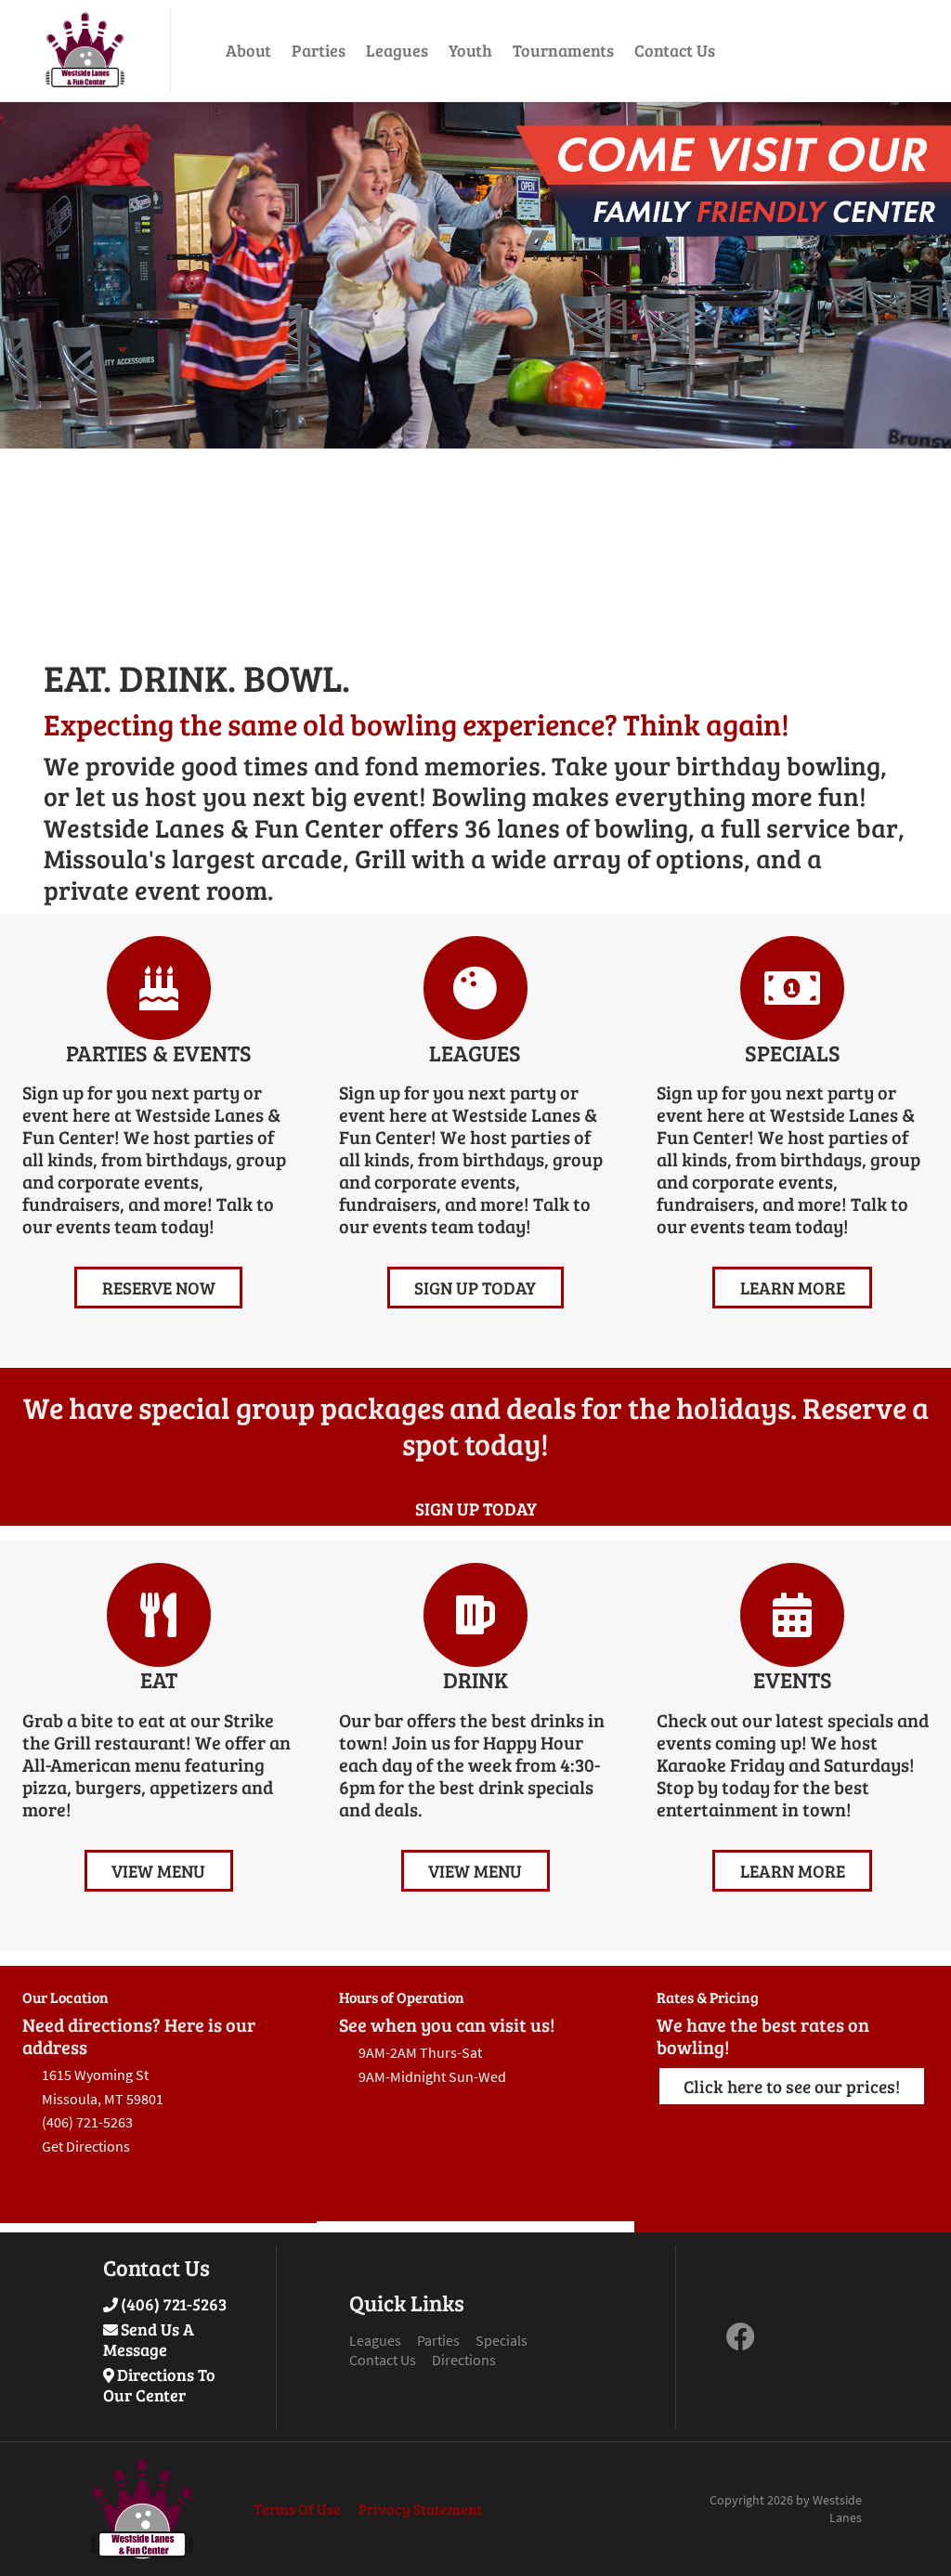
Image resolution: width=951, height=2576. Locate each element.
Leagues (397, 50)
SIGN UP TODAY (475, 1287)
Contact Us (675, 50)
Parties (319, 50)
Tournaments (563, 50)
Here (148, 2146)
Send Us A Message (149, 2339)
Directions (464, 2360)
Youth (470, 50)
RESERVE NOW (159, 1287)
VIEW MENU (158, 1870)
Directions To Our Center (159, 2385)
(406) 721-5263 (174, 2304)
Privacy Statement (420, 2509)
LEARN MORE (793, 1287)
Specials (502, 2340)
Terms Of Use (297, 2509)
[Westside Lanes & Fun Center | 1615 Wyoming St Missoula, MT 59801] (85, 51)
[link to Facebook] (741, 2342)
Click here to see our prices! (792, 2086)
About (248, 50)
